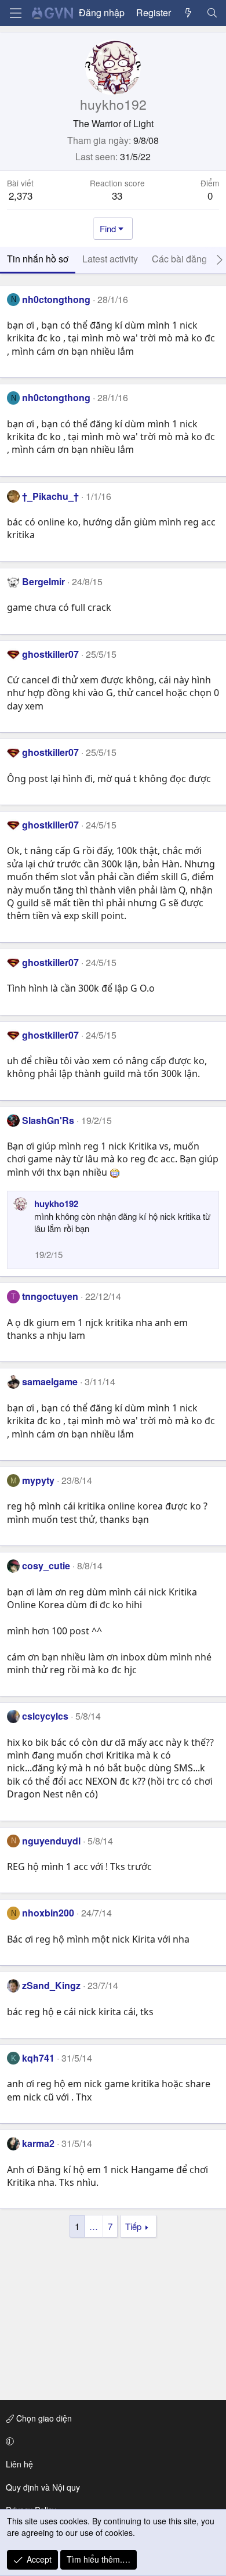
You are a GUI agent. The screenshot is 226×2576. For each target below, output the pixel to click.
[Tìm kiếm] (212, 13)
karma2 (38, 2143)
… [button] (94, 2226)
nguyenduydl (51, 1841)
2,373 (21, 195)
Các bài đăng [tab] (179, 259)
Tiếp (133, 2226)
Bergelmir (43, 581)
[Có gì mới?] (189, 13)
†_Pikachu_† (50, 496)
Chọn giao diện (43, 2418)
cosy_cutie (46, 1566)
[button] (111, 2441)
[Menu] (16, 13)
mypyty (38, 1480)
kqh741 (38, 2058)
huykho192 (56, 1204)
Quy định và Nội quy (43, 2487)
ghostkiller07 (50, 654)
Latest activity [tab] (110, 259)
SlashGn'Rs (48, 1120)
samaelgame (50, 1381)
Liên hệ (19, 2464)
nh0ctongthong (56, 299)
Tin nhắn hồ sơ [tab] (38, 259)
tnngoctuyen (50, 1296)
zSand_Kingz (51, 1985)
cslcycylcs (45, 1716)
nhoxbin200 (48, 1913)
